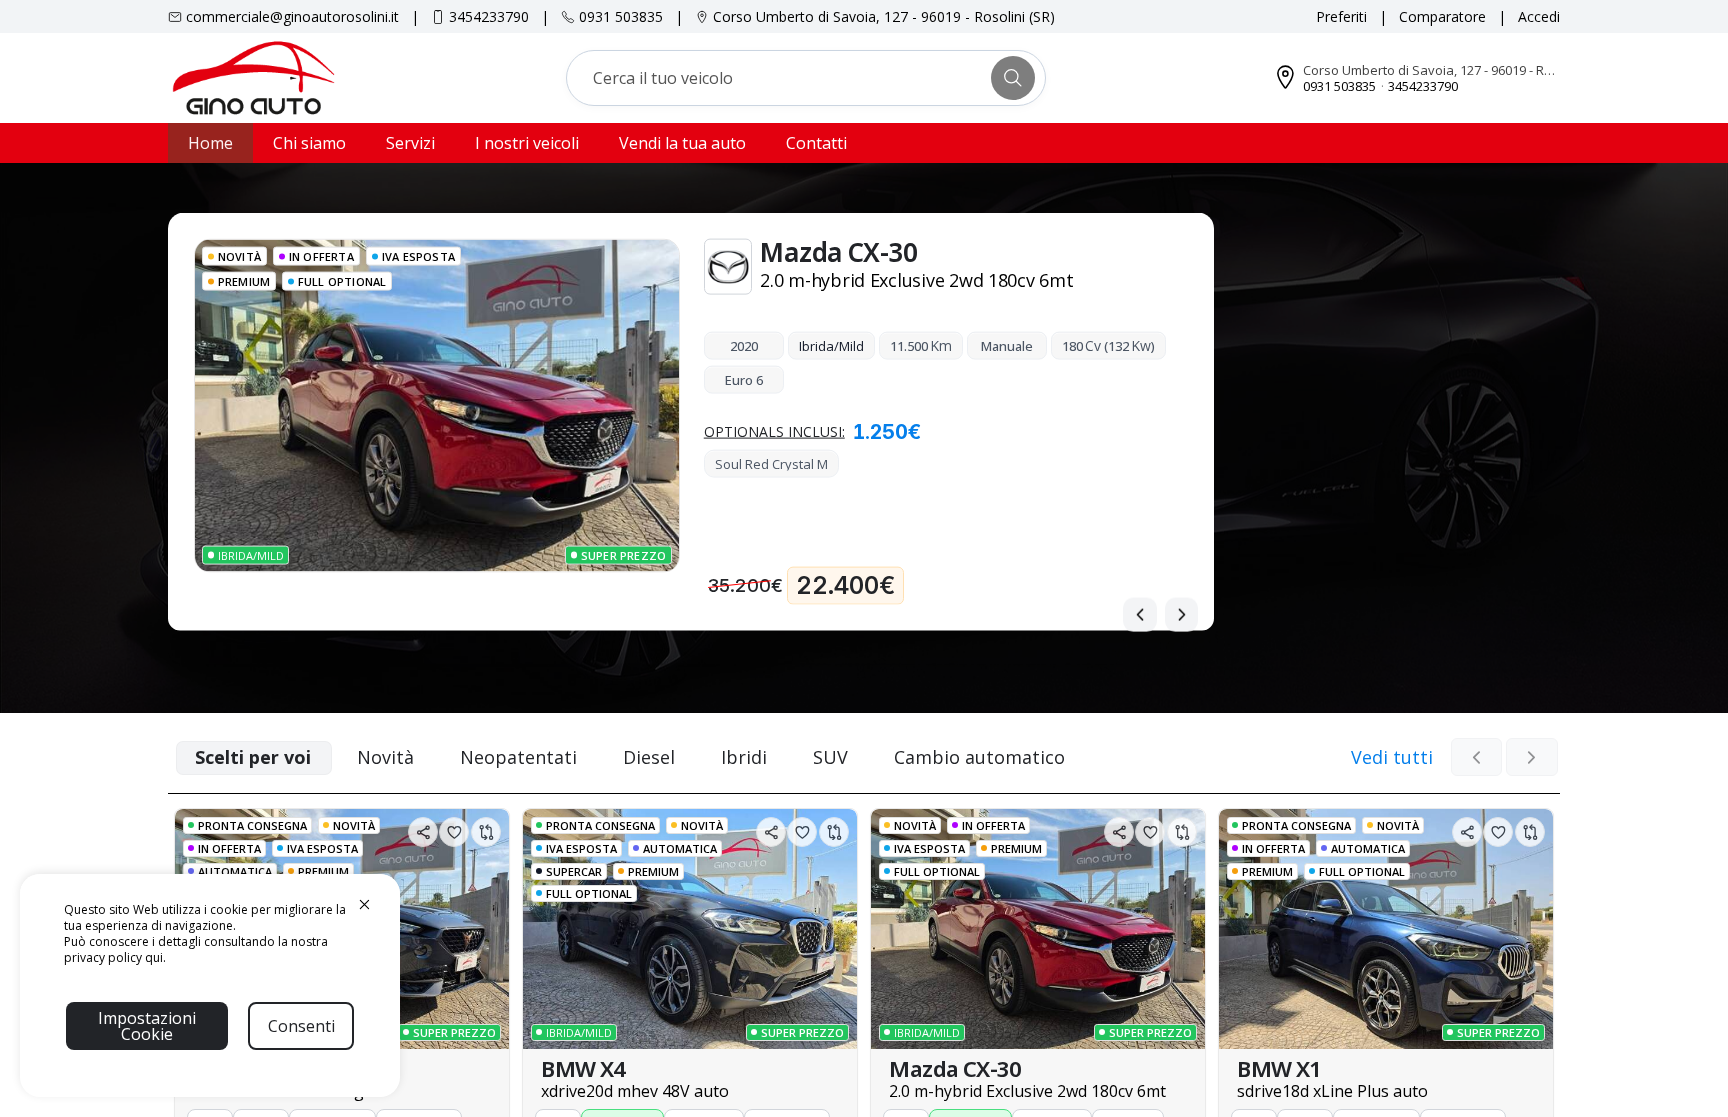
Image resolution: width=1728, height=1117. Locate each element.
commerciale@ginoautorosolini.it (292, 16)
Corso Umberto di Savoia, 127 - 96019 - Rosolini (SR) (884, 16)
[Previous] (1140, 615)
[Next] (1182, 615)
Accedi (1539, 16)
